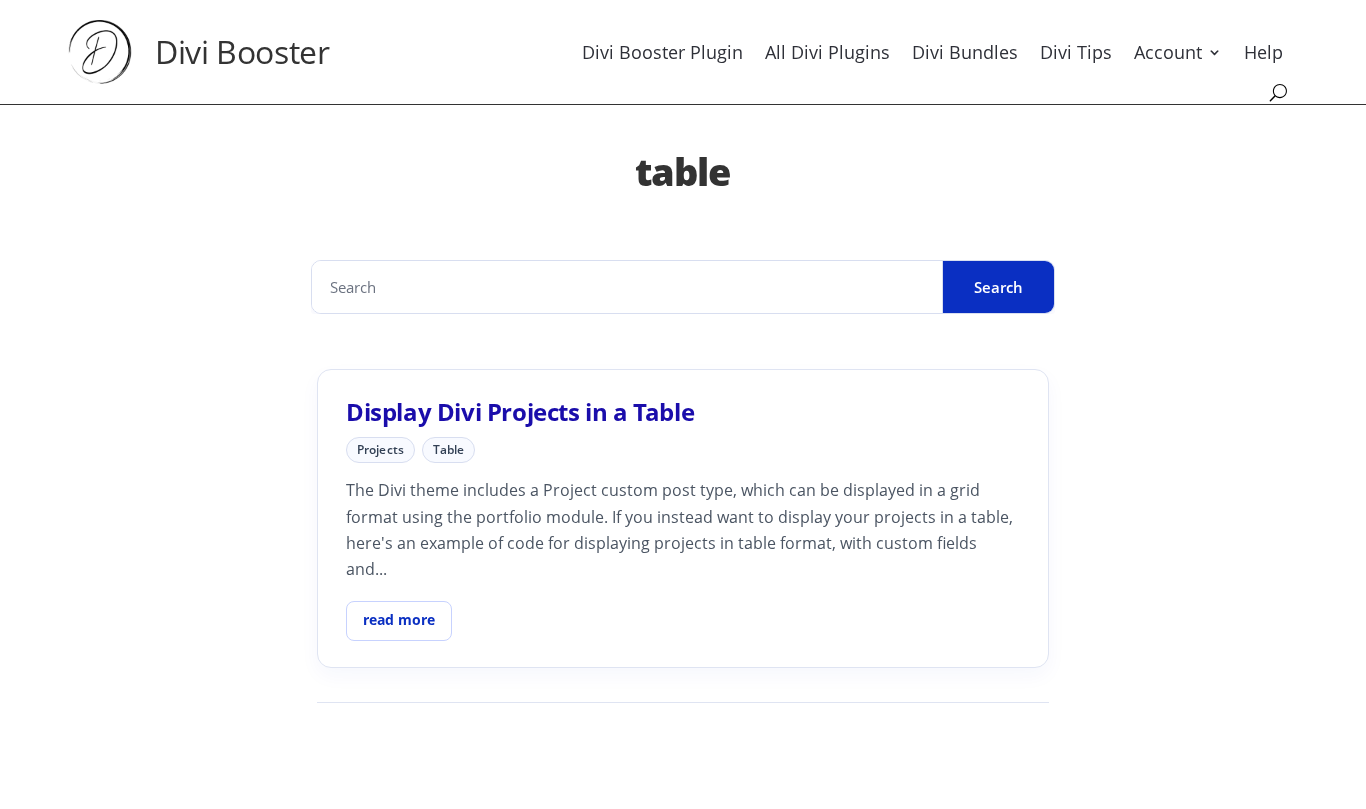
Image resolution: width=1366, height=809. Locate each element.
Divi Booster (242, 51)
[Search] (1278, 92)
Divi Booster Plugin (662, 52)
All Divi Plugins (827, 52)
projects (380, 449)
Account (1168, 52)
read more (399, 619)
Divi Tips (1076, 52)
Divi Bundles (965, 52)
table (449, 449)
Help (1263, 52)
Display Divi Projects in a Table (520, 411)
